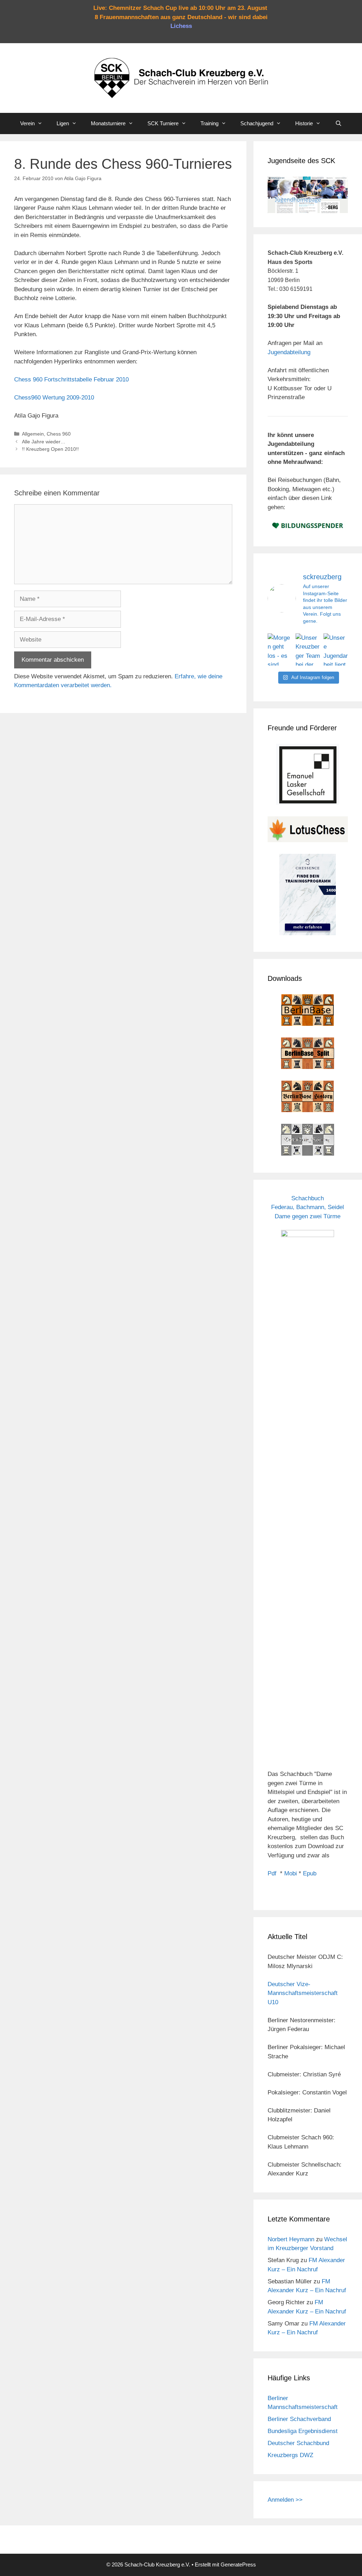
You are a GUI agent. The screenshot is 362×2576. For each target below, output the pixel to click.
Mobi (291, 1873)
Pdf (272, 1873)
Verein (27, 123)
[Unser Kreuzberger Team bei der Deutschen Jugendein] (308, 650)
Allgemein (33, 434)
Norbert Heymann (291, 2239)
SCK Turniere (163, 123)
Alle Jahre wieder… (44, 442)
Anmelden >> (285, 2500)
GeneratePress (238, 2564)
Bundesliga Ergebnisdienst (303, 2431)
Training (209, 123)
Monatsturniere (108, 123)
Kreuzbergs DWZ (290, 2455)
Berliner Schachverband (299, 2419)
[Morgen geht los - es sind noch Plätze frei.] (280, 650)
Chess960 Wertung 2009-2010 (54, 398)
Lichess (181, 26)
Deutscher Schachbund (298, 2443)
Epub (310, 1873)
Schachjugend (257, 123)
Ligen (63, 123)
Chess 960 (59, 434)
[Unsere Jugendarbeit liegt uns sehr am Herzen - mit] (336, 650)
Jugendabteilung (289, 352)
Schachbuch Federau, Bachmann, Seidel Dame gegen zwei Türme (308, 1207)
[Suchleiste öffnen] (338, 123)
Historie (304, 123)
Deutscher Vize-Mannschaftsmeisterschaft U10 (303, 1993)
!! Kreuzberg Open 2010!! (50, 449)
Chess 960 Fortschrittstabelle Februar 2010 (71, 379)
